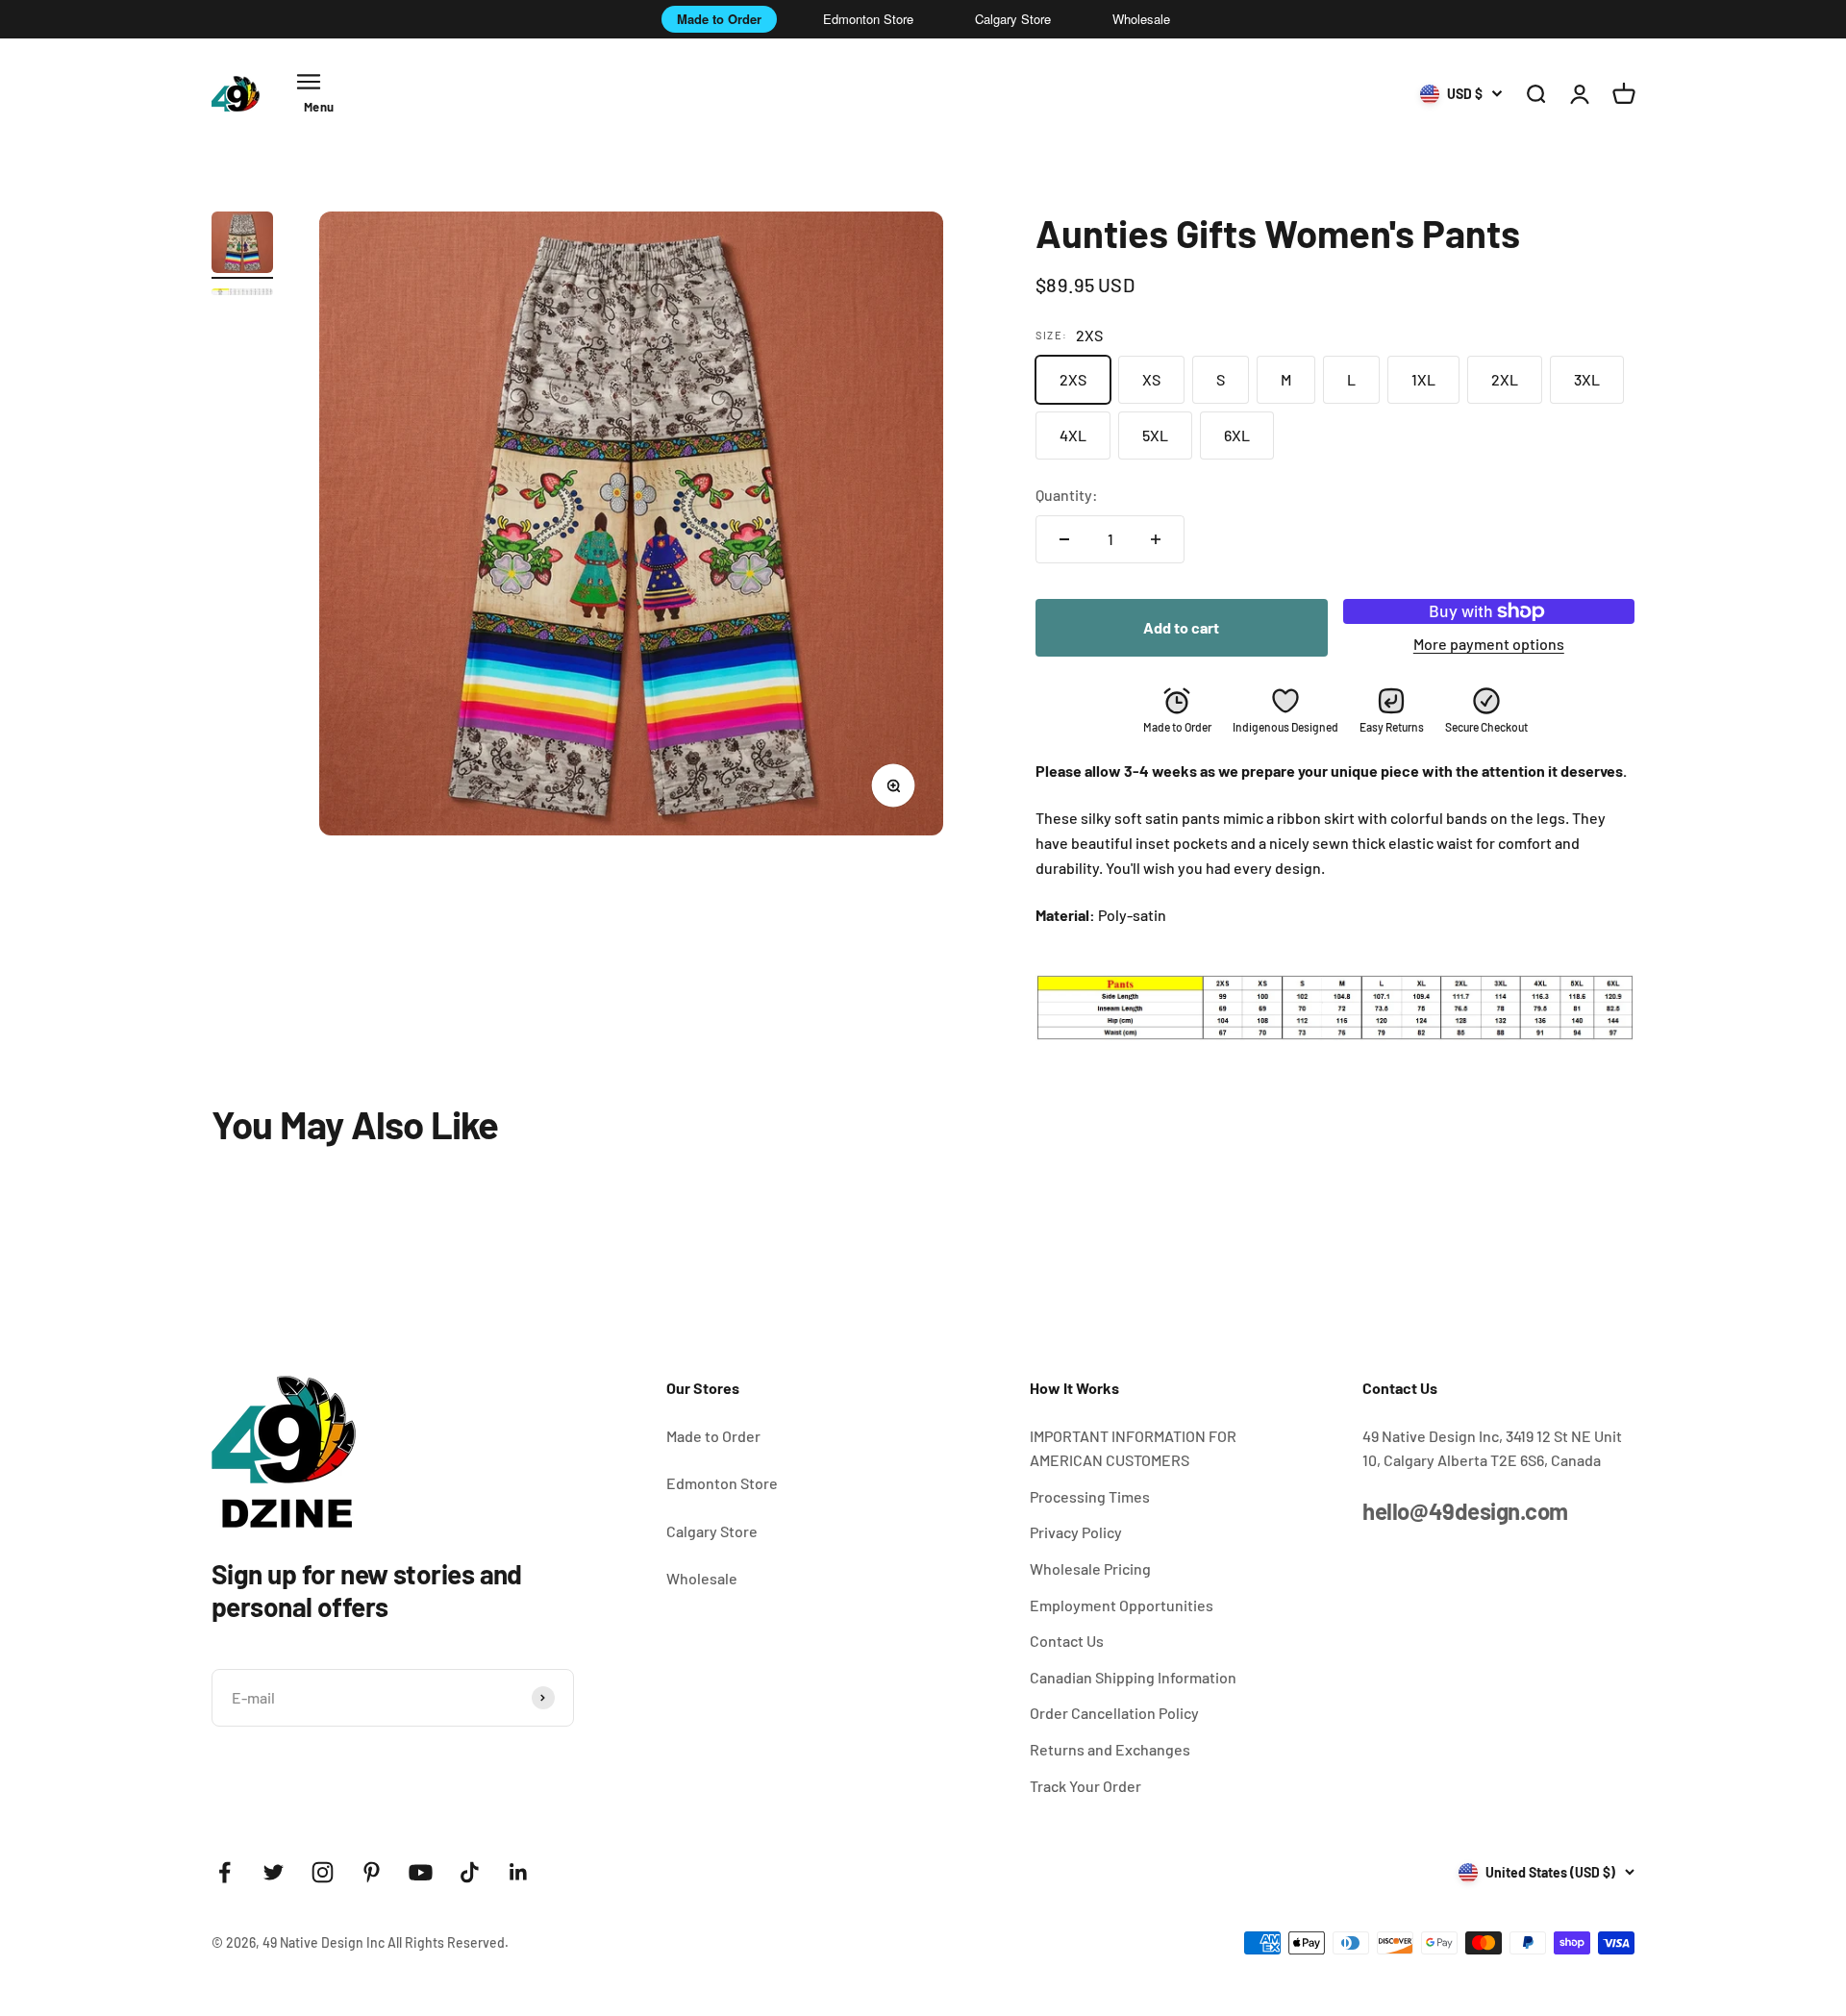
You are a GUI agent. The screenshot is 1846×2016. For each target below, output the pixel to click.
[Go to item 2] (242, 295)
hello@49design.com (1465, 1511)
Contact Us (1067, 1641)
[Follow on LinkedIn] (519, 1872)
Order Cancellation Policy (1114, 1713)
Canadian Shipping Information (1133, 1677)
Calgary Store (1013, 19)
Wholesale (1141, 19)
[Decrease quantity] (1064, 539)
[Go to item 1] (242, 245)
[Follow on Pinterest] (372, 1872)
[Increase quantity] (1156, 539)
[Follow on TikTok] (470, 1872)
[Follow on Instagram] (323, 1872)
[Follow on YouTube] (421, 1872)
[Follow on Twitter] (274, 1872)
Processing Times (1090, 1496)
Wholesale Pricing (1090, 1568)
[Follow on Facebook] (225, 1872)
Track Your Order (1085, 1786)
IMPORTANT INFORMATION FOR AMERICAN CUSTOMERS (1133, 1448)
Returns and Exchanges (1110, 1749)
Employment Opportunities (1122, 1605)
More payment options (1489, 644)
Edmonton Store (868, 19)
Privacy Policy (1076, 1532)
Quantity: (1067, 495)
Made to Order (719, 19)
